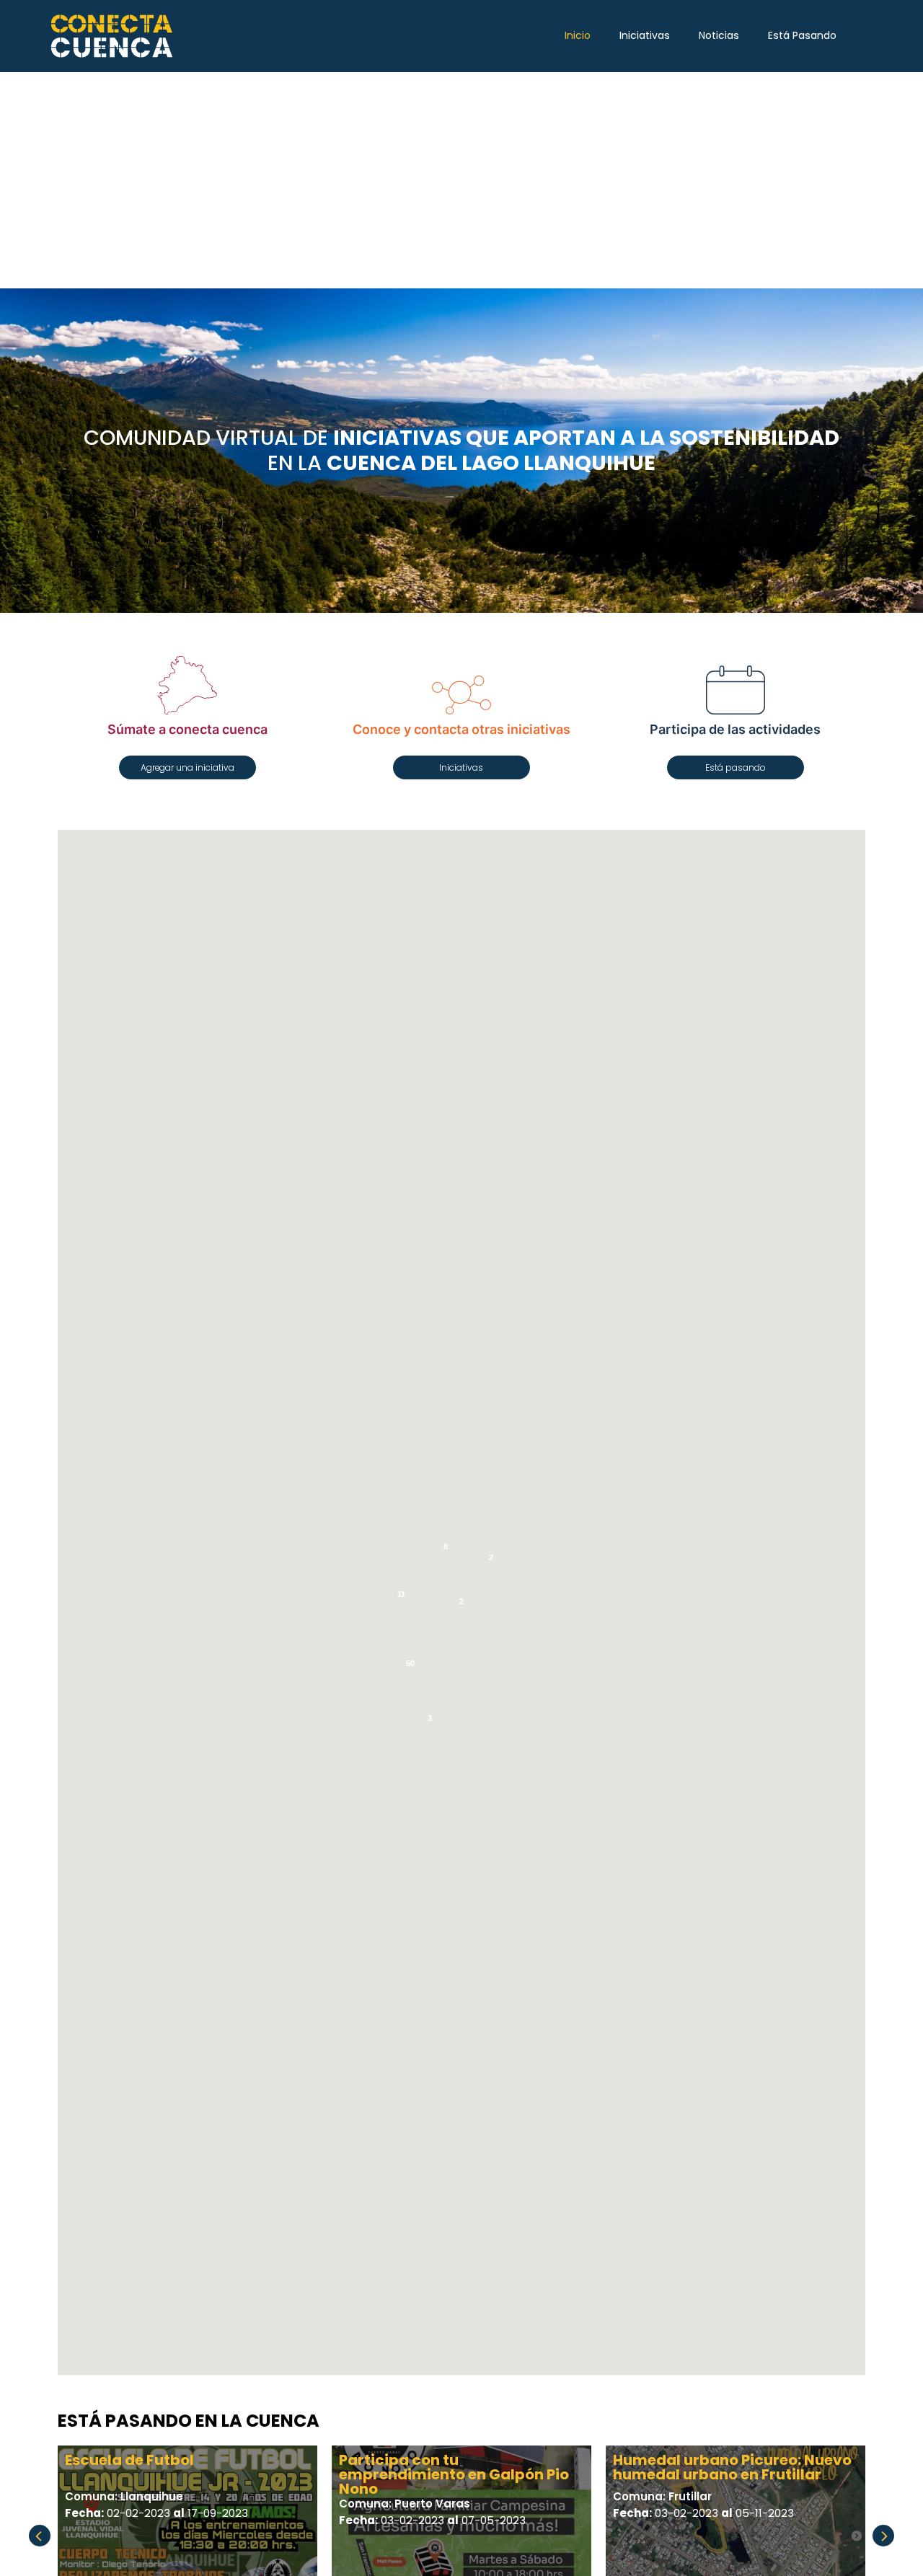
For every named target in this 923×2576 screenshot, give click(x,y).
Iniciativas (645, 35)
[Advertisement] (461, 180)
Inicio (578, 35)
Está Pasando (802, 35)
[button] (187, 767)
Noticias (719, 35)
